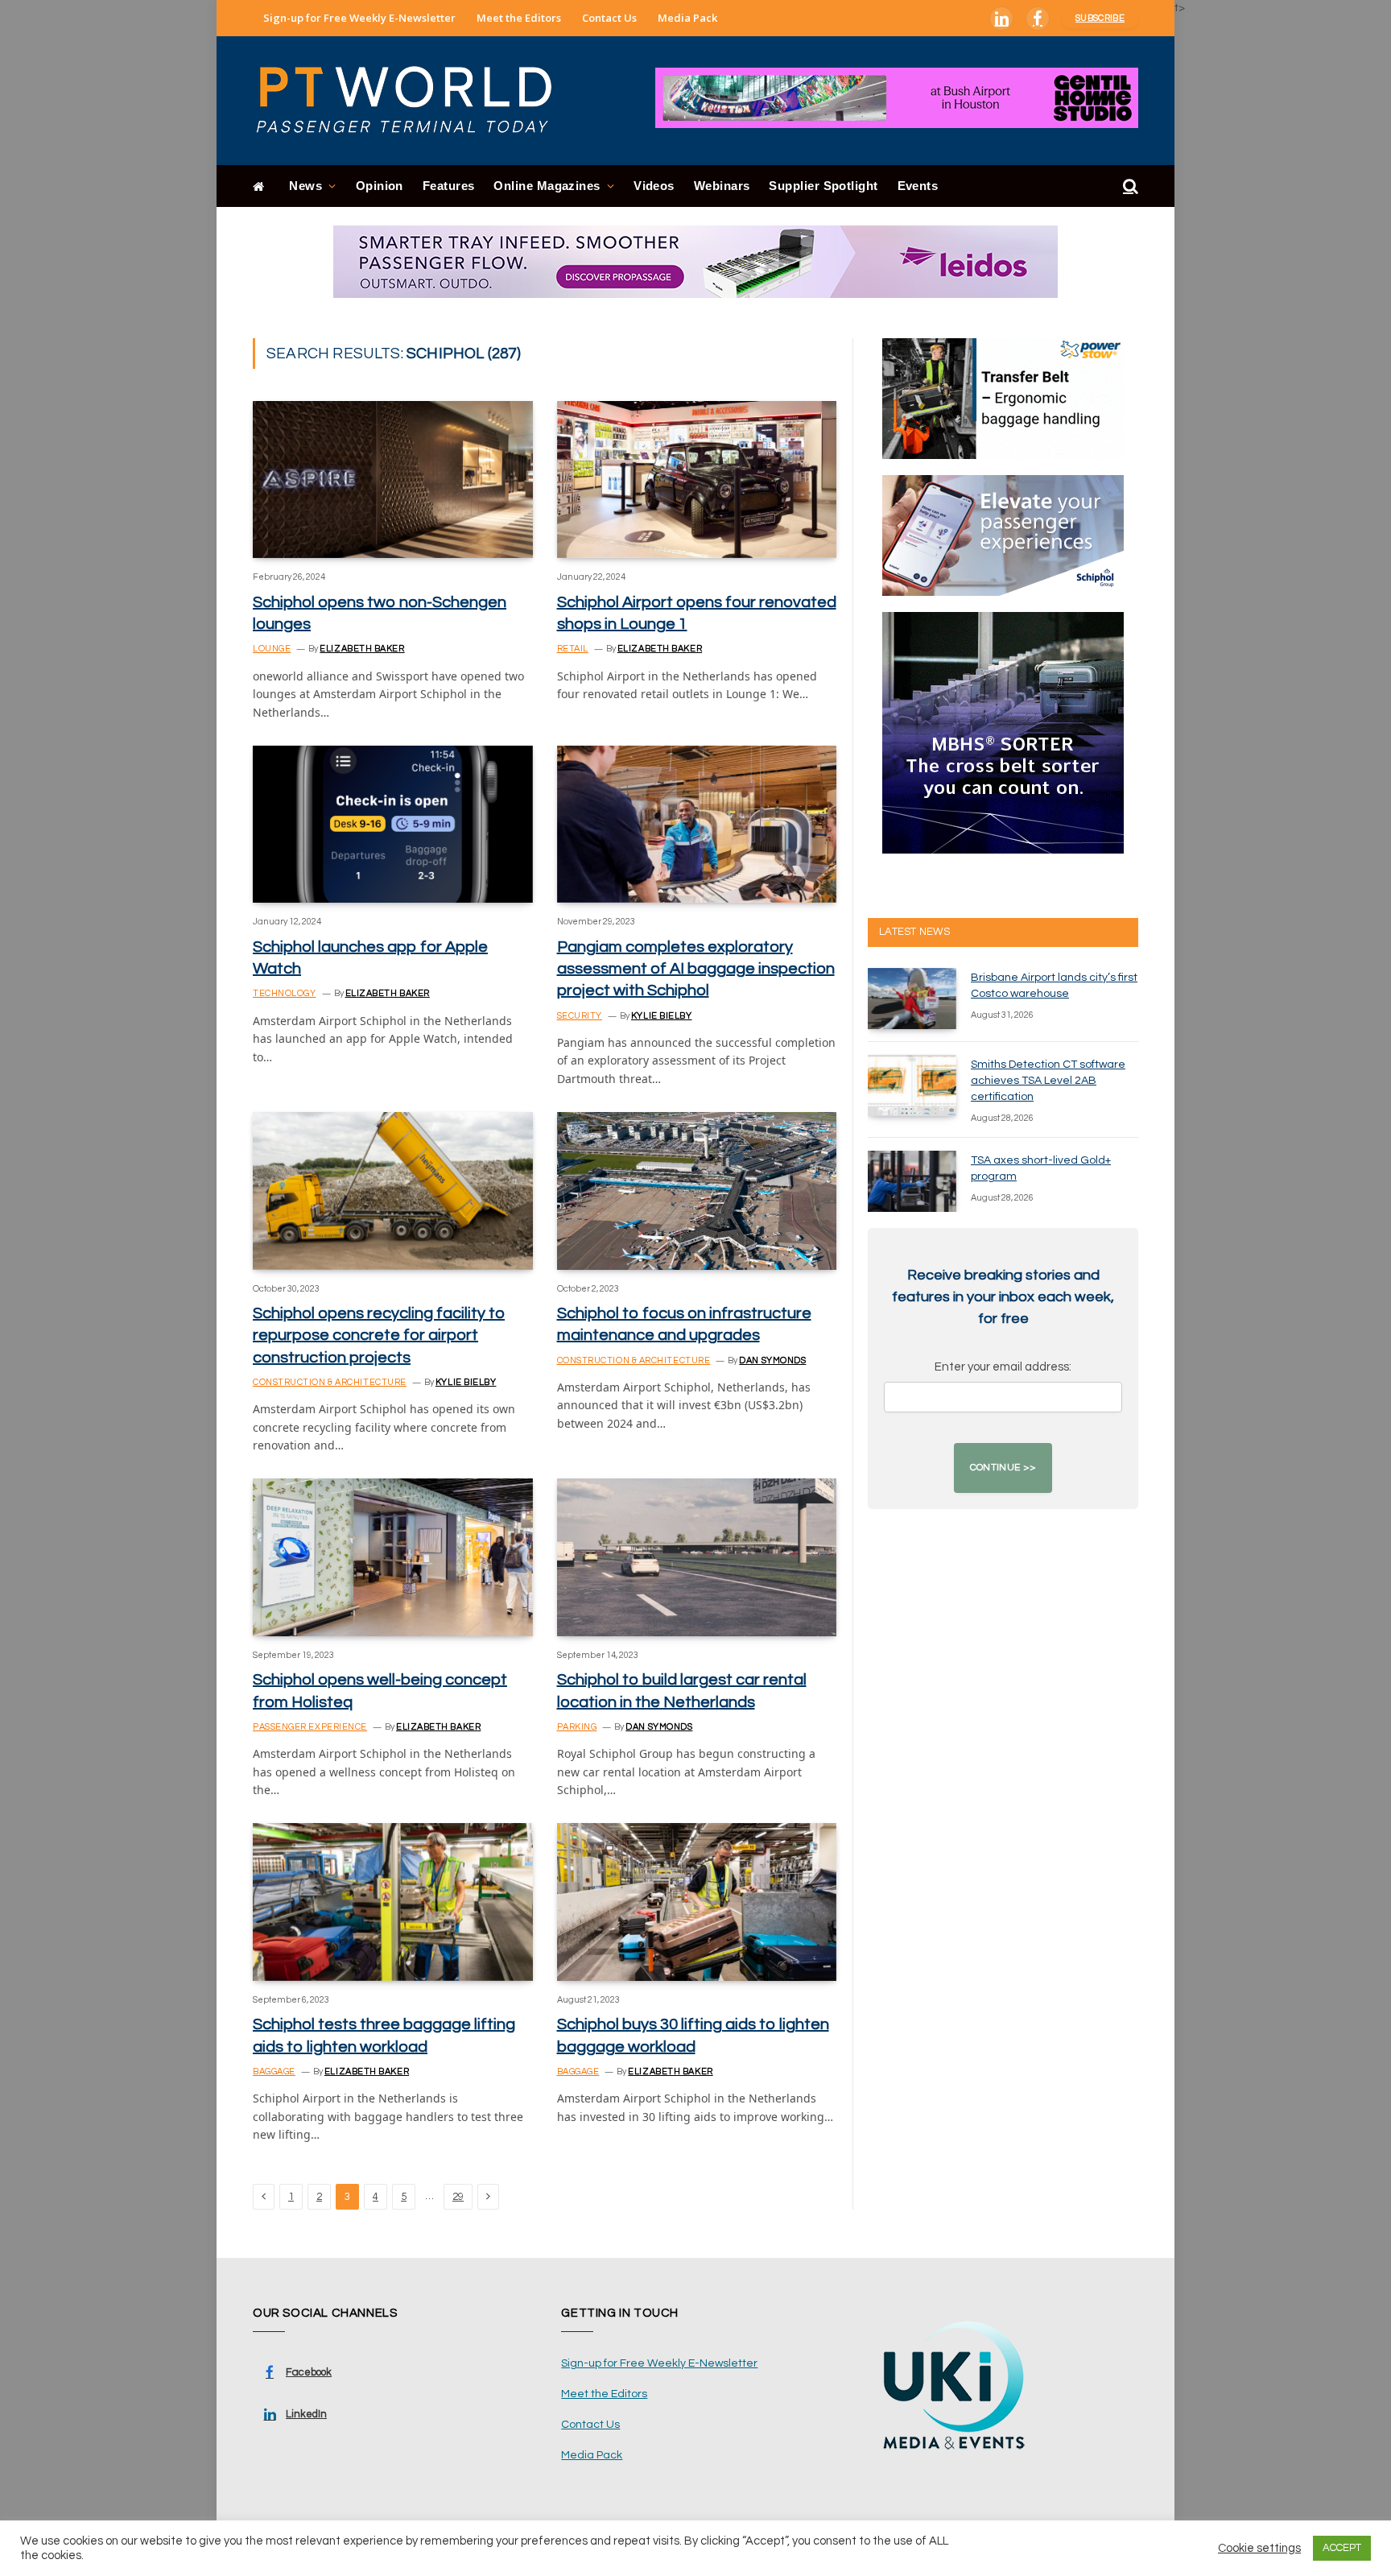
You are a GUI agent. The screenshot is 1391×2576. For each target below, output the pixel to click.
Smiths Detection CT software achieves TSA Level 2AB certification (1048, 1081)
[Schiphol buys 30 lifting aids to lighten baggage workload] (697, 1902)
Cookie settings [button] (1259, 2548)
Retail (573, 649)
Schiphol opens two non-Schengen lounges (380, 613)
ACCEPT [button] (1342, 2548)
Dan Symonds (772, 1360)
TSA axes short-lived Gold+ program (1041, 1168)
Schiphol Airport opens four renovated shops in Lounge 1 (697, 613)
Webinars (722, 186)
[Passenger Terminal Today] (414, 101)
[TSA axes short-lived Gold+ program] (912, 1181)
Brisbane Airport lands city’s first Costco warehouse (1054, 986)
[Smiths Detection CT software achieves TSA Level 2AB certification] (912, 1085)
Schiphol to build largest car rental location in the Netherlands (682, 1691)
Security (580, 1016)
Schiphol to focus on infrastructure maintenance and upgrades (684, 1324)
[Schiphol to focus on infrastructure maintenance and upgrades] (697, 1191)
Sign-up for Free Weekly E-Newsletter (359, 18)
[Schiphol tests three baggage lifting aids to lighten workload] (393, 1902)
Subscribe (1100, 18)
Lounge (272, 649)
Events (918, 186)
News (305, 186)
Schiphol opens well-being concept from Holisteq (380, 1691)
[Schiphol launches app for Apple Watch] (393, 824)
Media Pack (687, 18)
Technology (285, 993)
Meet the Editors (519, 18)
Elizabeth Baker (362, 649)
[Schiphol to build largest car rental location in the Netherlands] (697, 1557)
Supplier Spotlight (823, 186)
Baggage (274, 2072)
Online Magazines (547, 186)
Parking (577, 1727)
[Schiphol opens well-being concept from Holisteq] (393, 1557)
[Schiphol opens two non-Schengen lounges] (393, 480)
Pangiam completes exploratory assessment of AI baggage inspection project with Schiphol (696, 969)
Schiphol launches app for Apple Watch (370, 958)
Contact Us (609, 18)
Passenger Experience (310, 1727)
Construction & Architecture (330, 1382)
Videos (654, 186)
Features (449, 186)
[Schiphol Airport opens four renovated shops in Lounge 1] (697, 480)
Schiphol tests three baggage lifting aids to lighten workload (384, 2035)
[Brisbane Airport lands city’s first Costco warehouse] (912, 999)
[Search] (1129, 186)
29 (458, 2197)
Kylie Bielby (662, 1016)
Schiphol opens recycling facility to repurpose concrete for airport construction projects (379, 1335)
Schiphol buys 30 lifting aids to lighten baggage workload (693, 2035)
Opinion (380, 186)
